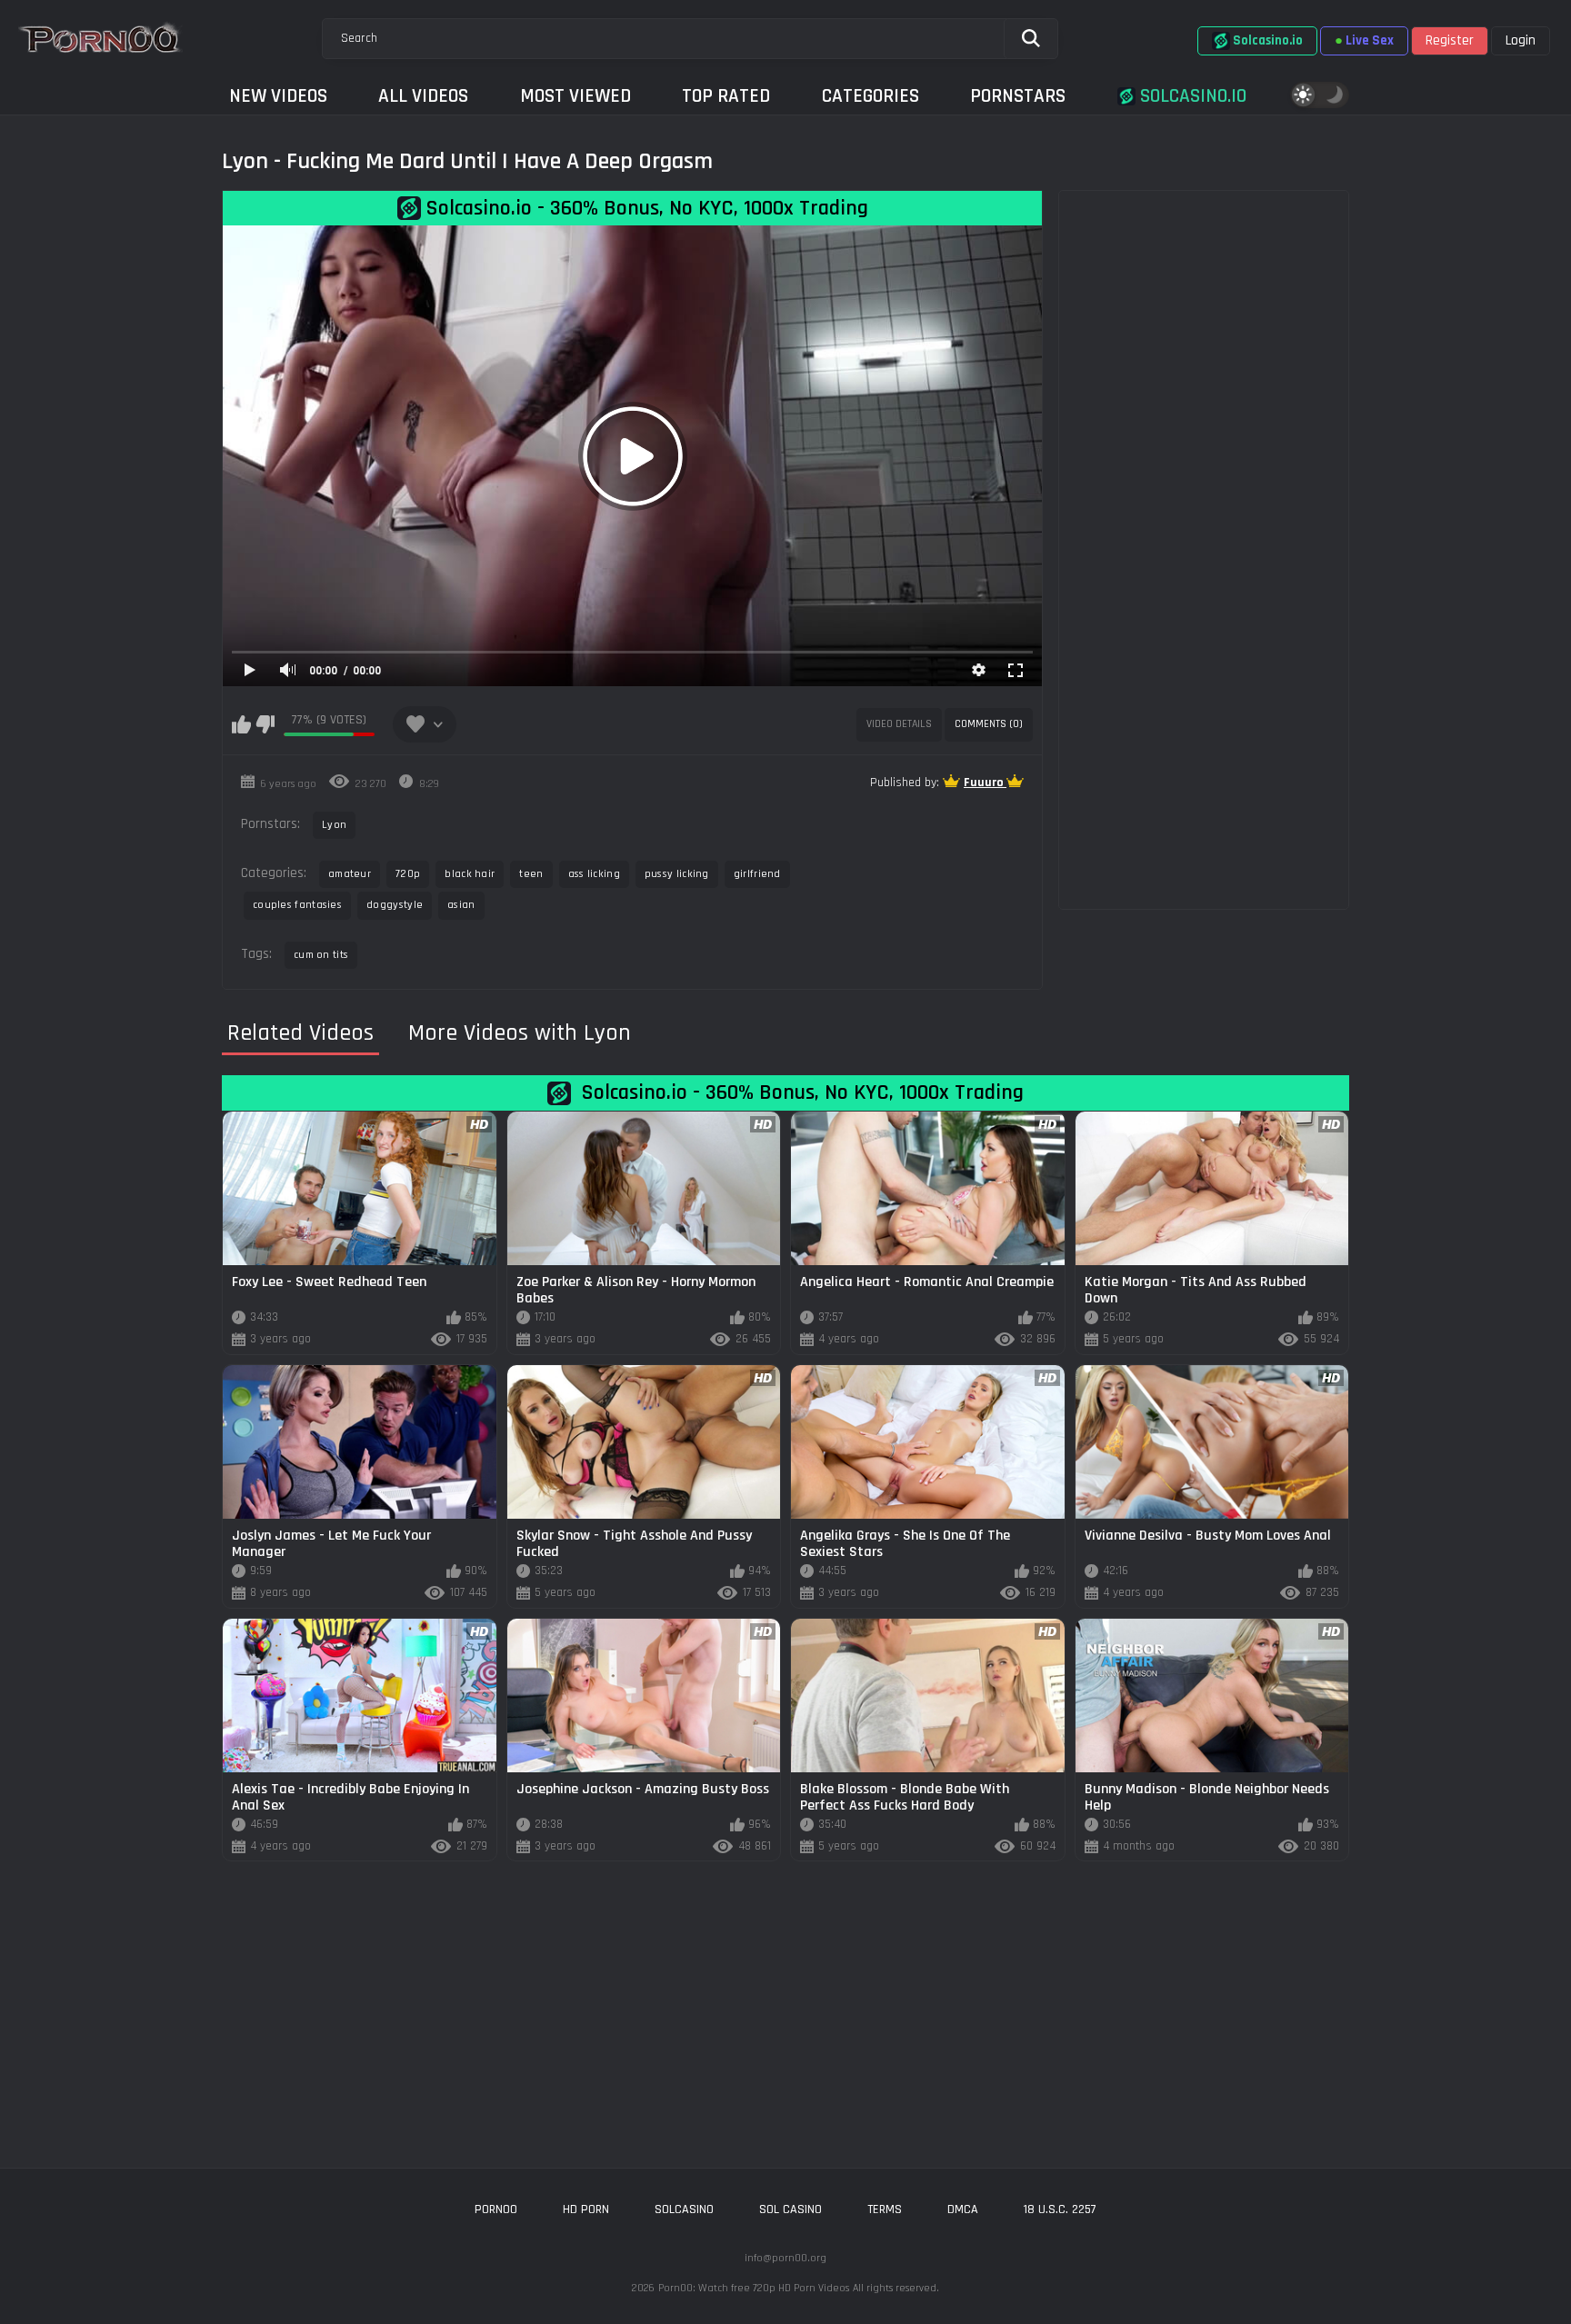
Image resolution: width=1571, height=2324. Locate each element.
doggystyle (395, 905)
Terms (885, 2209)
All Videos (423, 96)
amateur (350, 874)
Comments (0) (989, 724)
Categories (871, 96)
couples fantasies (297, 905)
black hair (470, 874)
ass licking (594, 874)
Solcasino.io (1191, 96)
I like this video (241, 724)
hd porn (586, 2209)
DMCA (963, 2209)
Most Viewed (575, 96)
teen (531, 874)
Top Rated (726, 96)
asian (461, 905)
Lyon (334, 825)
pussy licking (677, 874)
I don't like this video (265, 724)
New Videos (278, 96)
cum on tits (321, 955)
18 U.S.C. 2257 (1060, 2209)
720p (408, 874)
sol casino (791, 2209)
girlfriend (757, 874)
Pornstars (1018, 96)
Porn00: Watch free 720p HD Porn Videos (754, 2288)
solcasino (684, 2209)
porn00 (496, 2209)
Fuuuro (985, 783)
